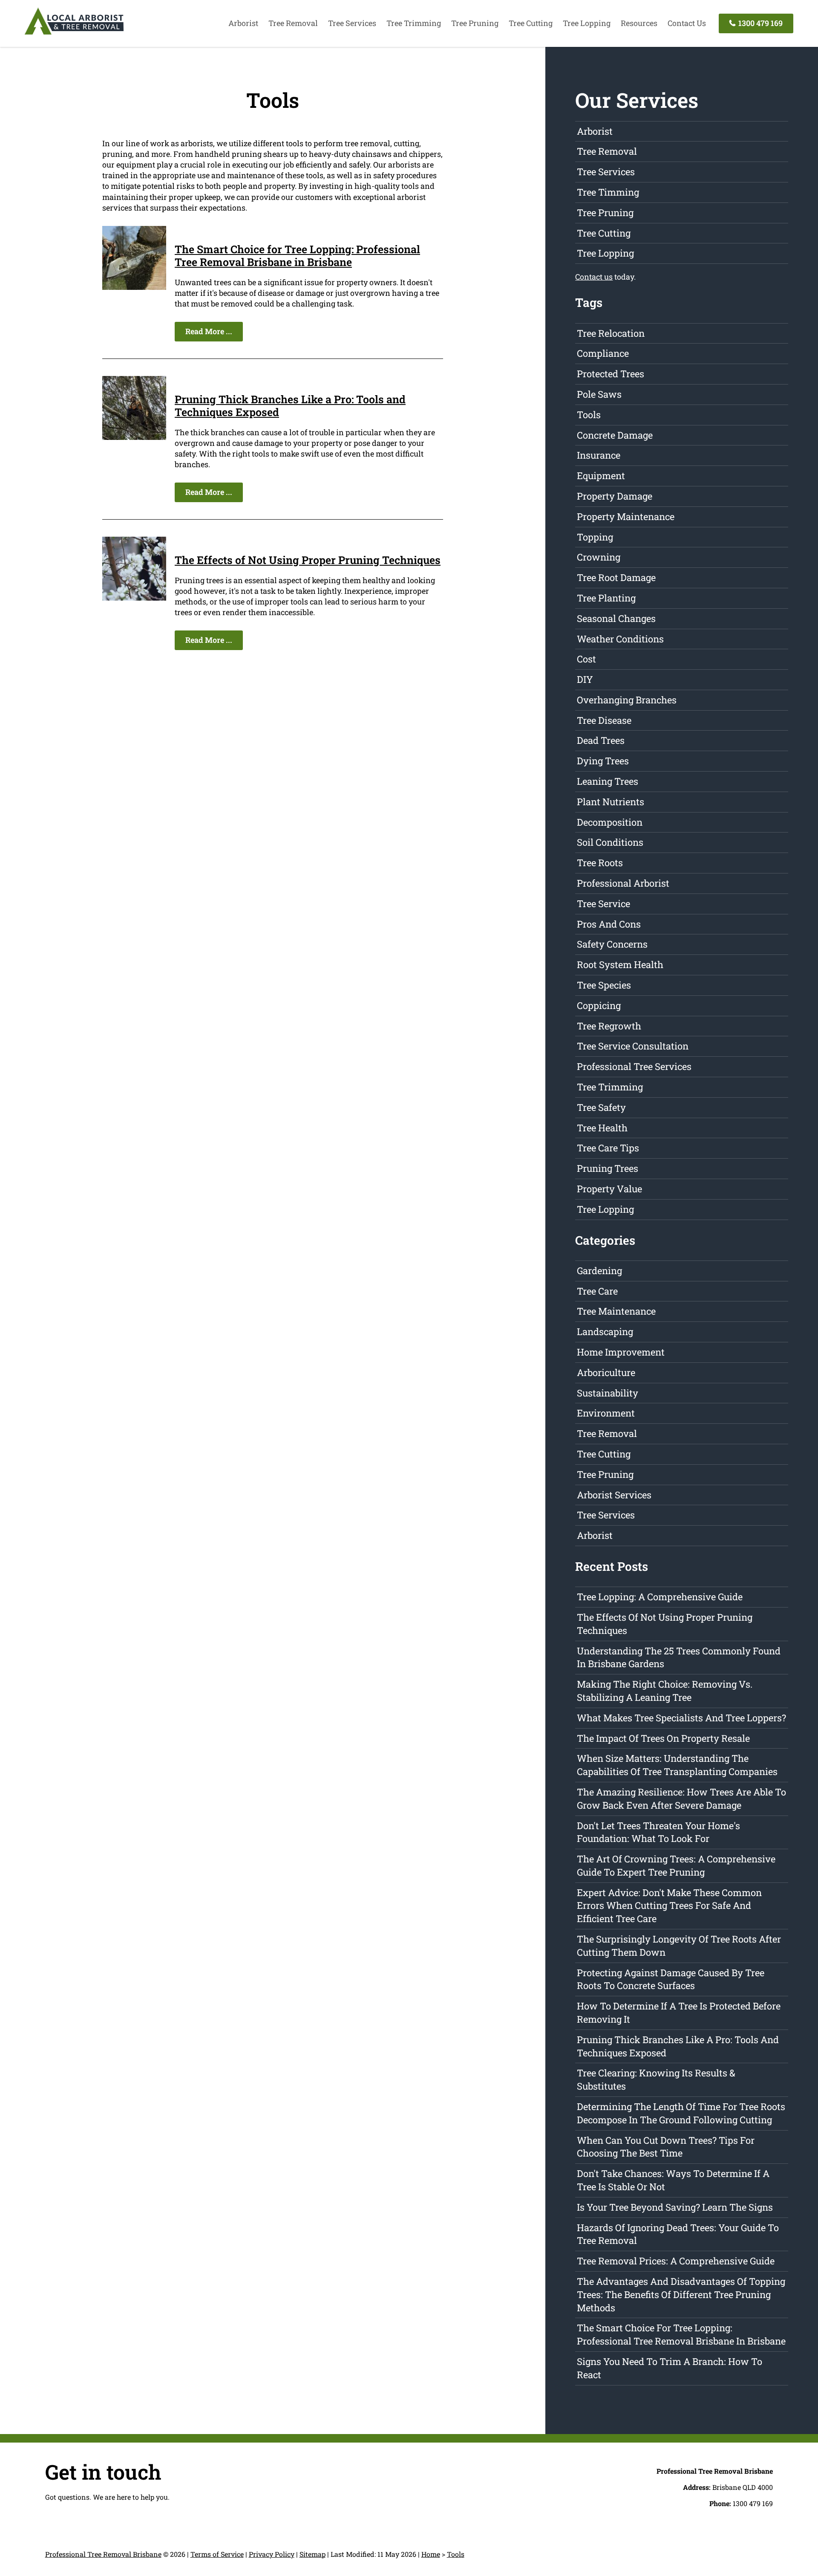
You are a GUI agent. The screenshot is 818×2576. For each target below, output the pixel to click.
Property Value (609, 1189)
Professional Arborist (623, 883)
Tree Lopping (587, 23)
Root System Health (620, 964)
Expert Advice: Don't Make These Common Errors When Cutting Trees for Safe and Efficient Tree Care (669, 1906)
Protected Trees (611, 374)
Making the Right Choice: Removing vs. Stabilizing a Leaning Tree (665, 1691)
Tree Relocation (611, 333)
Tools (589, 415)
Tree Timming (608, 192)
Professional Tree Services (634, 1066)
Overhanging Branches (627, 700)
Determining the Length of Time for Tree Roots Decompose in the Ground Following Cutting (681, 2113)
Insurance (599, 455)
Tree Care (597, 1291)
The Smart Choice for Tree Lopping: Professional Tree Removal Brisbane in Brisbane (297, 256)
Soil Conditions (610, 842)
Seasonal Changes (616, 618)
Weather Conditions (620, 639)
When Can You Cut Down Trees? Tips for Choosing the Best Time (666, 2147)
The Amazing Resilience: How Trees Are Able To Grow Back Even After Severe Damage (681, 1798)
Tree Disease (604, 720)
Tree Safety (601, 1107)
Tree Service (603, 903)
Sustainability (608, 1393)
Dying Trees (603, 761)
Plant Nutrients (611, 802)
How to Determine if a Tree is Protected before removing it (679, 2012)
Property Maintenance (626, 516)
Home (431, 2554)
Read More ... (209, 331)
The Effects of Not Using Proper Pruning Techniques (308, 560)
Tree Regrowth (609, 1026)
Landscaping (605, 1331)
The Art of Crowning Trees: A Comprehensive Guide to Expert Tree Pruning (676, 1865)
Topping (595, 537)
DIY (585, 679)
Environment (606, 1413)
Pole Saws (599, 394)
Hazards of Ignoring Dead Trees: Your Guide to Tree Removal (678, 2234)
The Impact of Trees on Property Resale (663, 1738)
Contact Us (687, 23)
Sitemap (313, 2554)
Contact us (594, 277)
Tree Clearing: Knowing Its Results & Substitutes (656, 2079)
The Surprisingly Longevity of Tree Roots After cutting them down (679, 1946)
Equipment (601, 476)
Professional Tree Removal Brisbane (103, 2554)
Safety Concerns (612, 944)
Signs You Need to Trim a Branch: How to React (670, 2368)
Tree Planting (606, 598)
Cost (586, 659)
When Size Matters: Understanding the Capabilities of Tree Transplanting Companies (677, 1765)
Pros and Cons (609, 924)
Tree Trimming (414, 23)
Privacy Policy (272, 2554)
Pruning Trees (608, 1168)
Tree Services (352, 23)
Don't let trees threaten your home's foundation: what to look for (658, 1832)
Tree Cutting (531, 23)
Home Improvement (621, 1352)
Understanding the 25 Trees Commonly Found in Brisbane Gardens (679, 1657)
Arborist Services (614, 1495)
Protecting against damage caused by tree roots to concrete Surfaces (671, 1979)
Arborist (243, 23)
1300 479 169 (760, 23)
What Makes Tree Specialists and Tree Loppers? (681, 1718)
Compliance (603, 353)
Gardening (599, 1271)
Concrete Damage (615, 435)
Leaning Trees (608, 781)
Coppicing (599, 1005)
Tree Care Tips (608, 1148)
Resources (639, 23)
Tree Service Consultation (633, 1046)
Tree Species (604, 985)
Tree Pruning (475, 23)
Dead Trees (601, 740)
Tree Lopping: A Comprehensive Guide (660, 1597)
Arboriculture (606, 1372)
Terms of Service (217, 2554)
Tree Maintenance (616, 1311)
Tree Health (602, 1128)
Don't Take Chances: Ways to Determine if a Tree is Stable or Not (673, 2180)
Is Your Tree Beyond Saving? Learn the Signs (675, 2207)
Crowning (599, 557)
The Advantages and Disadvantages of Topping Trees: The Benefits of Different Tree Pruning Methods (681, 2294)
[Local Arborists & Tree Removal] (74, 34)
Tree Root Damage (616, 577)
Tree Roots (600, 863)
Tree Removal (293, 23)
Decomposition (610, 822)
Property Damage (615, 496)
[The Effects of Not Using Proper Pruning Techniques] (134, 598)
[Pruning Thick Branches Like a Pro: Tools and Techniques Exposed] (134, 437)
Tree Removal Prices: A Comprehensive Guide (676, 2261)
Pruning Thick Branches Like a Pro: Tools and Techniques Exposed (290, 406)
